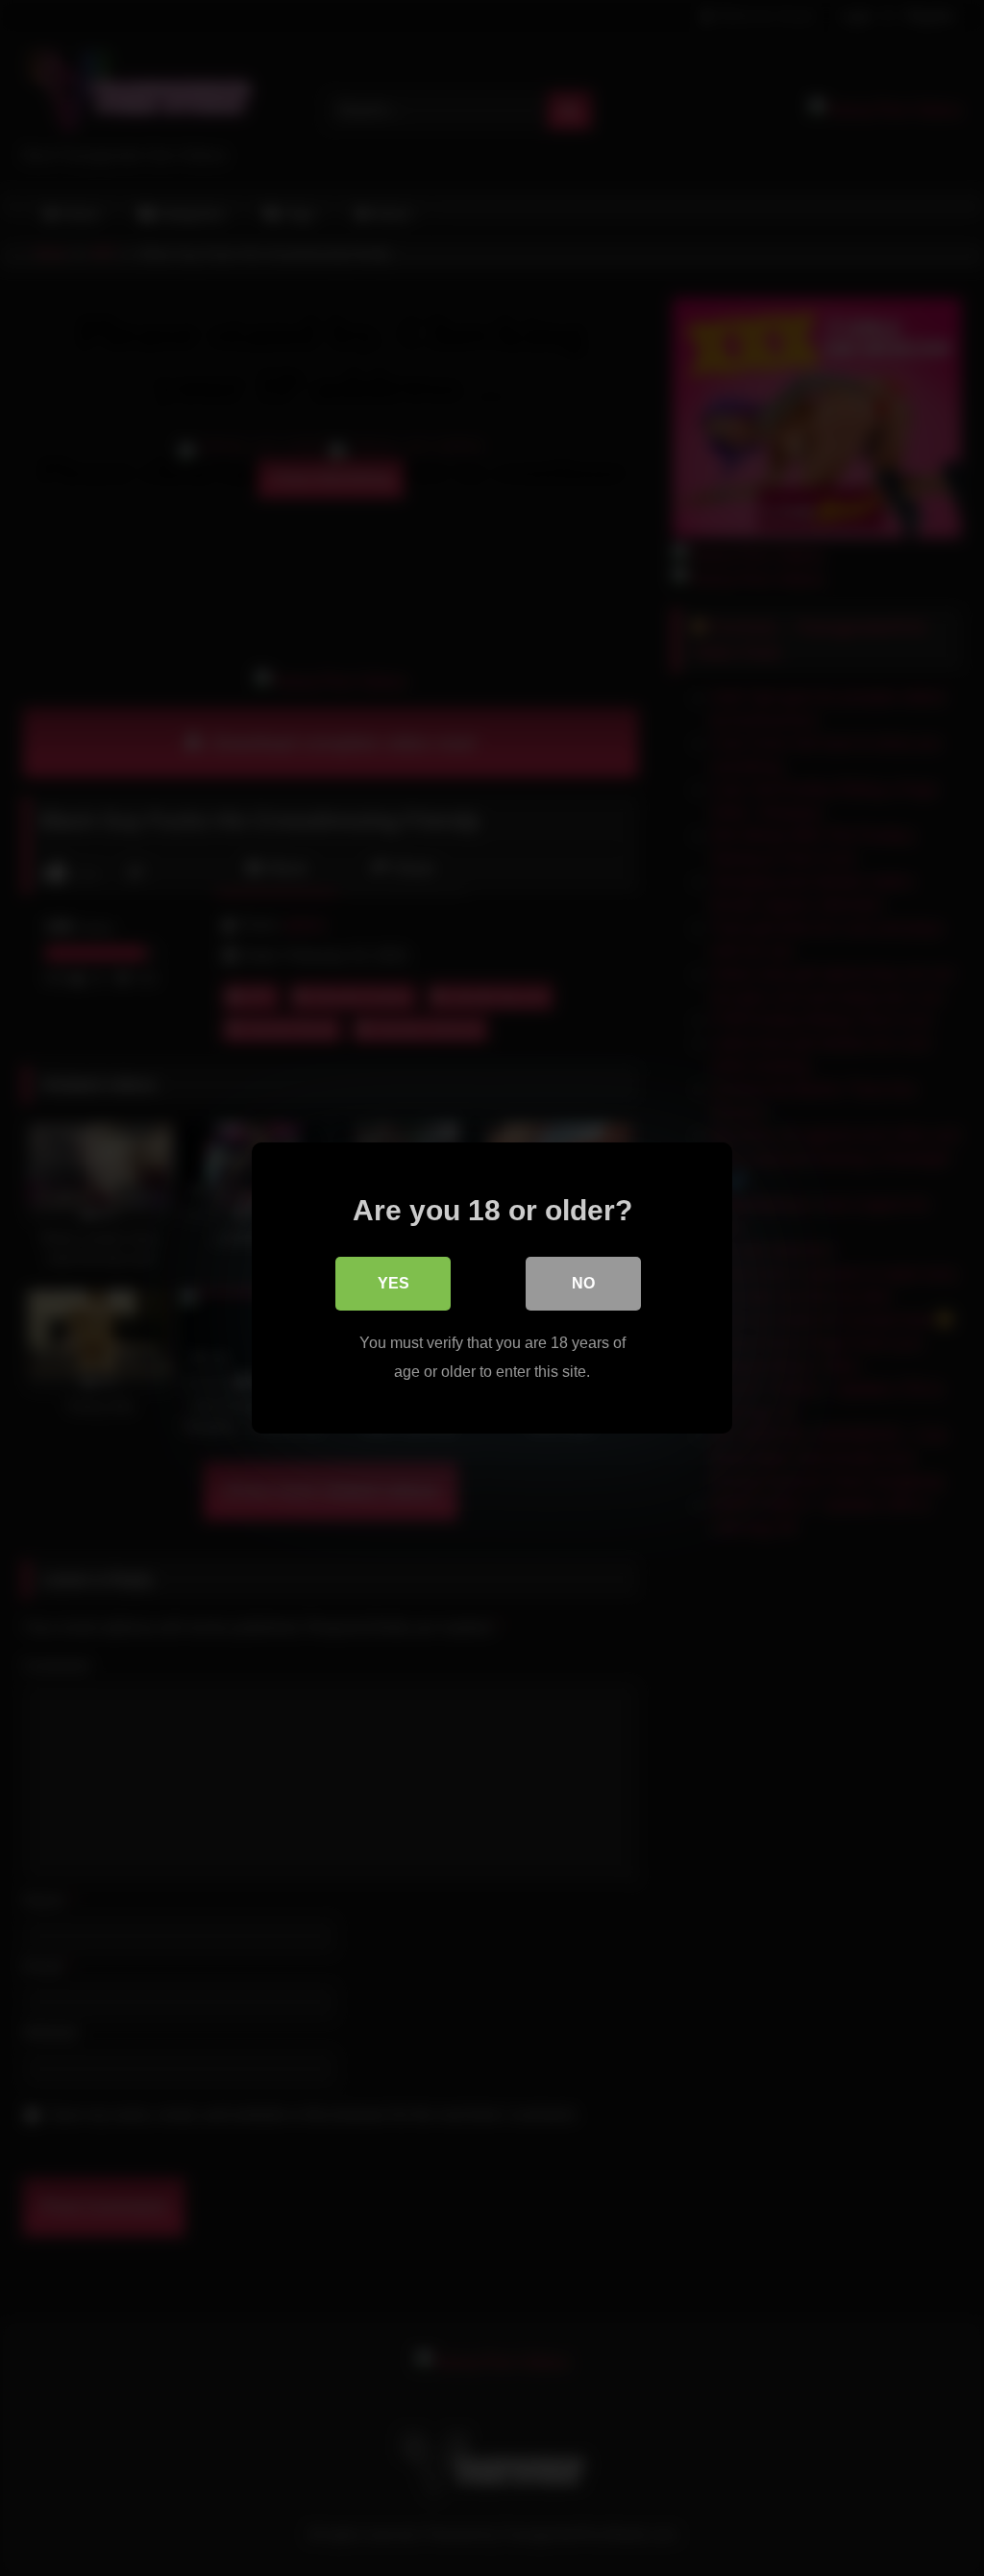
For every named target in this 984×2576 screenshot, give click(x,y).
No (583, 1283)
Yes (394, 1283)
